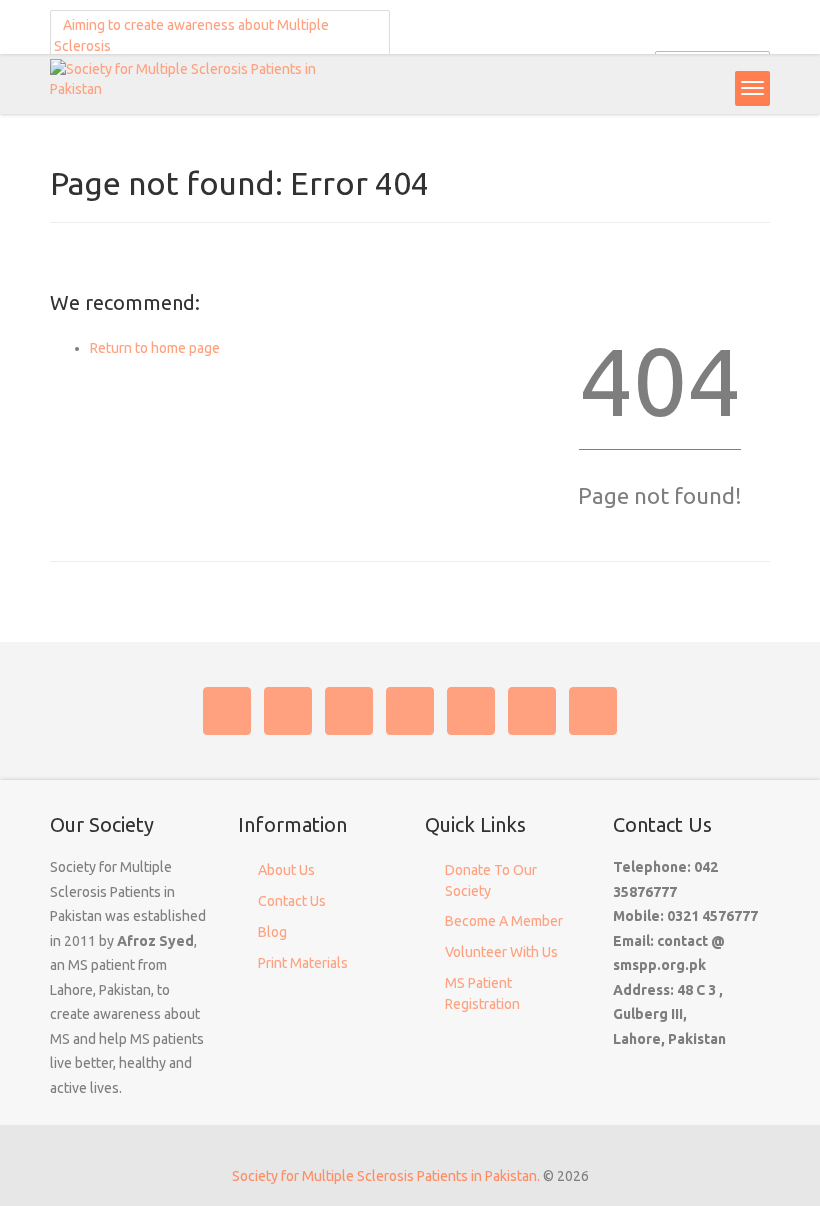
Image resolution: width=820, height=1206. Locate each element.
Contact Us (292, 901)
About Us (286, 870)
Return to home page (155, 348)
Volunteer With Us (501, 952)
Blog (272, 932)
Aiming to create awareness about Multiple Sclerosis (191, 35)
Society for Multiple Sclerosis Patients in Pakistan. (386, 1176)
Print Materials (303, 963)
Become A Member (504, 921)
